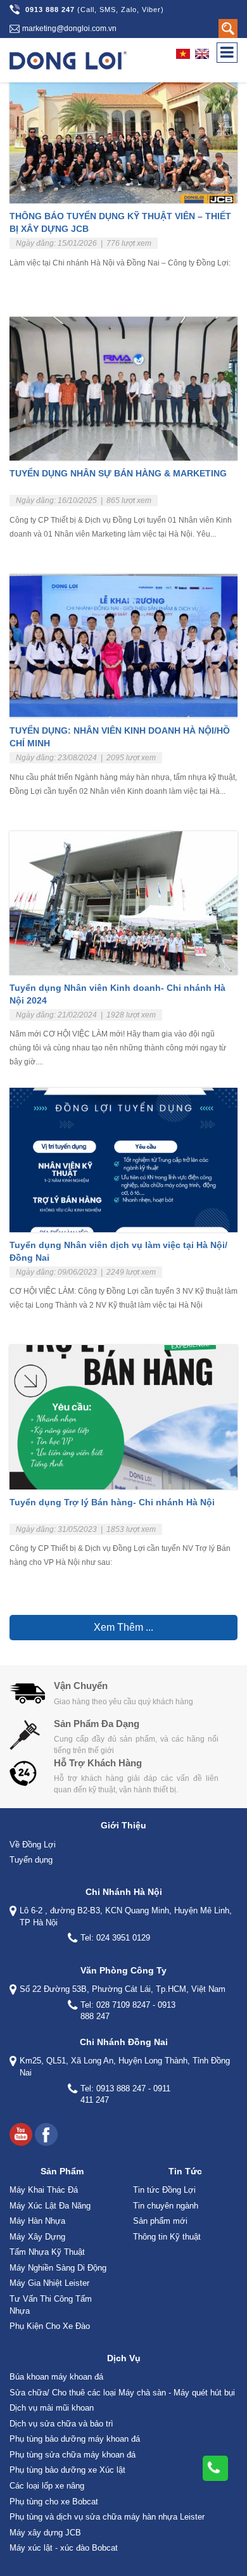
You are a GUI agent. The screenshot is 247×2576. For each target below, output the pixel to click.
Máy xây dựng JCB (45, 2533)
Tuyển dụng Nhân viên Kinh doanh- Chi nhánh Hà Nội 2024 (117, 994)
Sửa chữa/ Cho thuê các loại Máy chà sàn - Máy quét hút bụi (122, 2393)
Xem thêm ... (123, 1627)
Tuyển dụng (31, 1860)
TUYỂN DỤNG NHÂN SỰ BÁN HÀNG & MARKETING (118, 473)
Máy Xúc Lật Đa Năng (50, 2206)
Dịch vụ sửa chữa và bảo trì (61, 2424)
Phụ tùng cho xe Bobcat (54, 2502)
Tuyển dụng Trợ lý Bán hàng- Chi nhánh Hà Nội (112, 1502)
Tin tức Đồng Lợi (164, 2190)
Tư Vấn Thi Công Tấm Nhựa (51, 2305)
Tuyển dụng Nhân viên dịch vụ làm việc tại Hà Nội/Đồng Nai (118, 1251)
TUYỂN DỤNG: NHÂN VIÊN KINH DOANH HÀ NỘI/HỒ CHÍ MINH (120, 737)
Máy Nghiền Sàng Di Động (58, 2268)
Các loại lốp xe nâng (47, 2486)
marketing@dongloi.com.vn (69, 29)
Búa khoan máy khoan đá (56, 2377)
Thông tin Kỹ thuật (167, 2237)
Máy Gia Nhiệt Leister (49, 2283)
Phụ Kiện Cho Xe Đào (50, 2326)
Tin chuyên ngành (166, 2206)
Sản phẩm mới (160, 2221)
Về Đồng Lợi (33, 1845)
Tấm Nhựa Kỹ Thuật (47, 2252)
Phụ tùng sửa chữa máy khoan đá (73, 2455)
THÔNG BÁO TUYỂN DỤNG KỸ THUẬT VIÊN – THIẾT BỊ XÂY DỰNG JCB (120, 222)
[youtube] (21, 2134)
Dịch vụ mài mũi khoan (52, 2408)
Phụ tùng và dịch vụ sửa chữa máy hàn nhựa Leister (107, 2517)
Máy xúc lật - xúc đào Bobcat (64, 2548)
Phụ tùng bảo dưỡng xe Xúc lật (67, 2470)
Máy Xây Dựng (37, 2237)
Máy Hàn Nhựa (37, 2221)
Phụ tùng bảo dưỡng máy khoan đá (75, 2439)
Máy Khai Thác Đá (44, 2190)
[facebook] (46, 2134)
